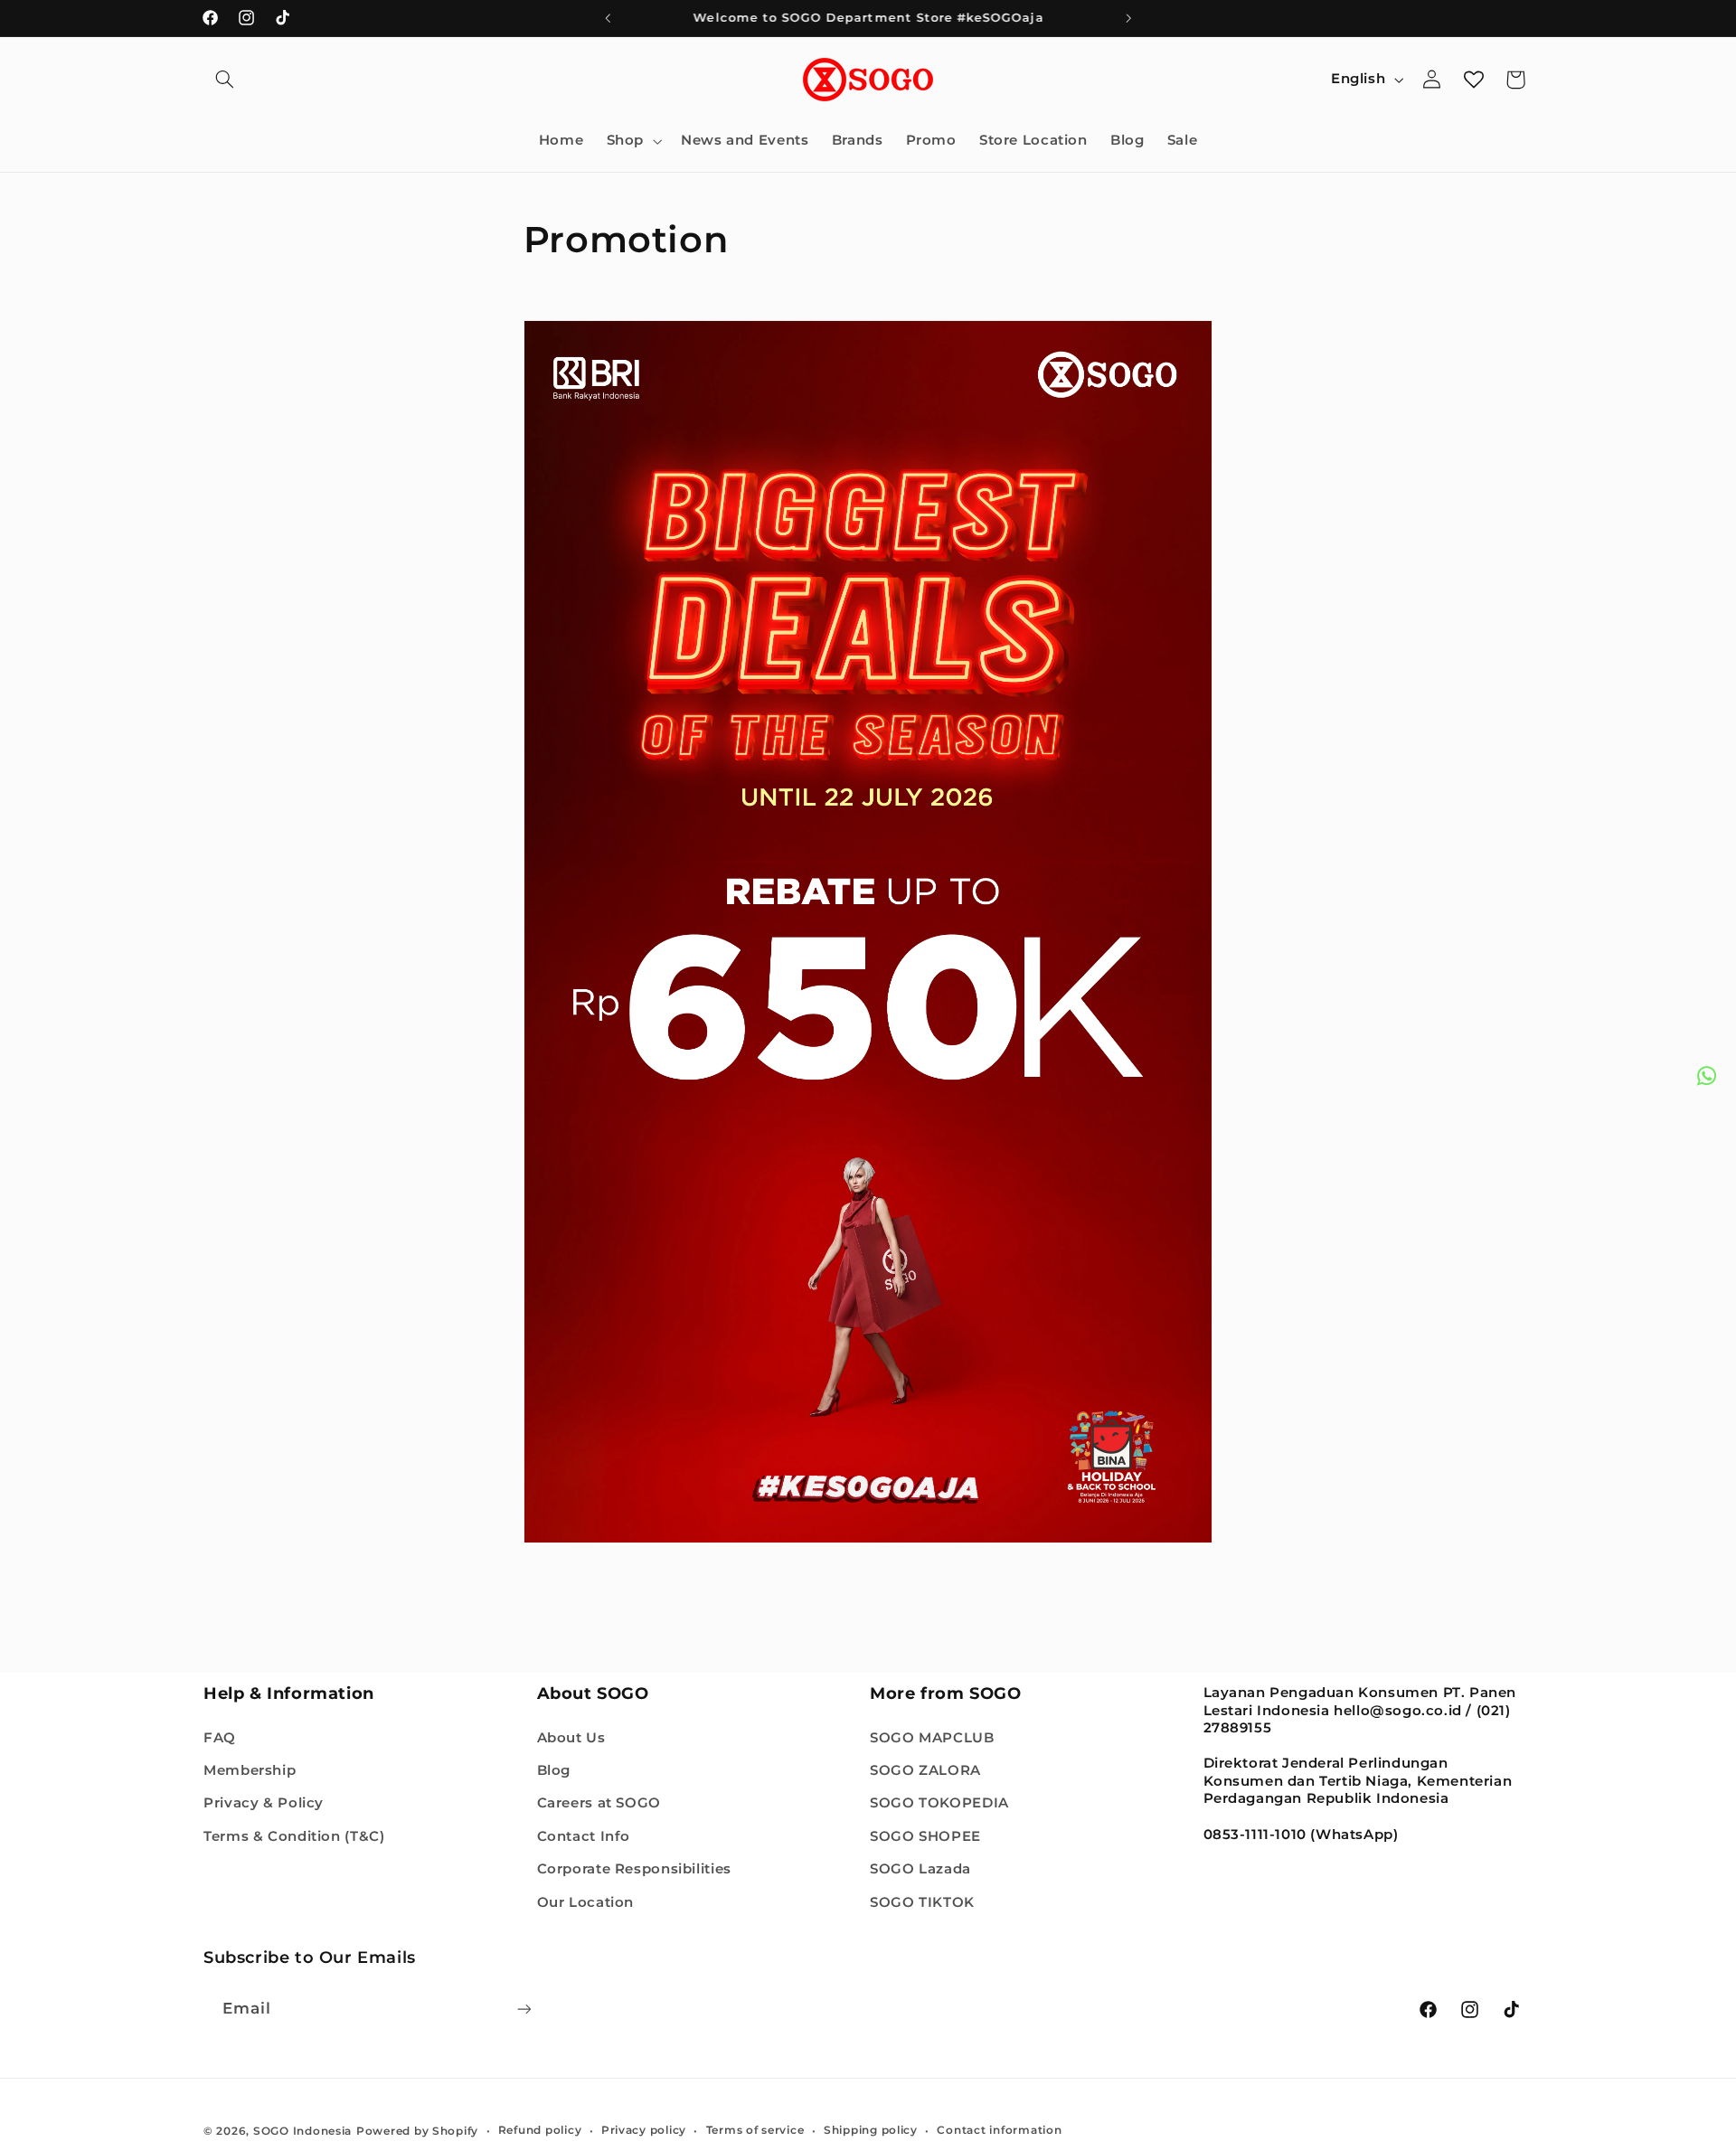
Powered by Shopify (417, 2130)
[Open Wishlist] (1474, 80)
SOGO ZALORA (925, 1769)
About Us (571, 1737)
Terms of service (755, 2130)
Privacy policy (644, 2130)
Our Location (586, 1901)
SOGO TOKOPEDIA (939, 1803)
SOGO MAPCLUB (932, 1737)
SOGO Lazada (920, 1869)
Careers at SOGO (599, 1803)
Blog (554, 1769)
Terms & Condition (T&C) (294, 1835)
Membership (250, 1769)
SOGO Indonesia (302, 2130)
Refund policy (540, 2130)
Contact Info (584, 1835)
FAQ (220, 1737)
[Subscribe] (524, 2009)
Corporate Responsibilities (634, 1869)
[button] (224, 80)
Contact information (999, 2130)
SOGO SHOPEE (925, 1835)
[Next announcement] (1128, 18)
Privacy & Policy (264, 1803)
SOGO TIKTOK (922, 1901)
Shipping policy (871, 2130)
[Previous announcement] (608, 18)
